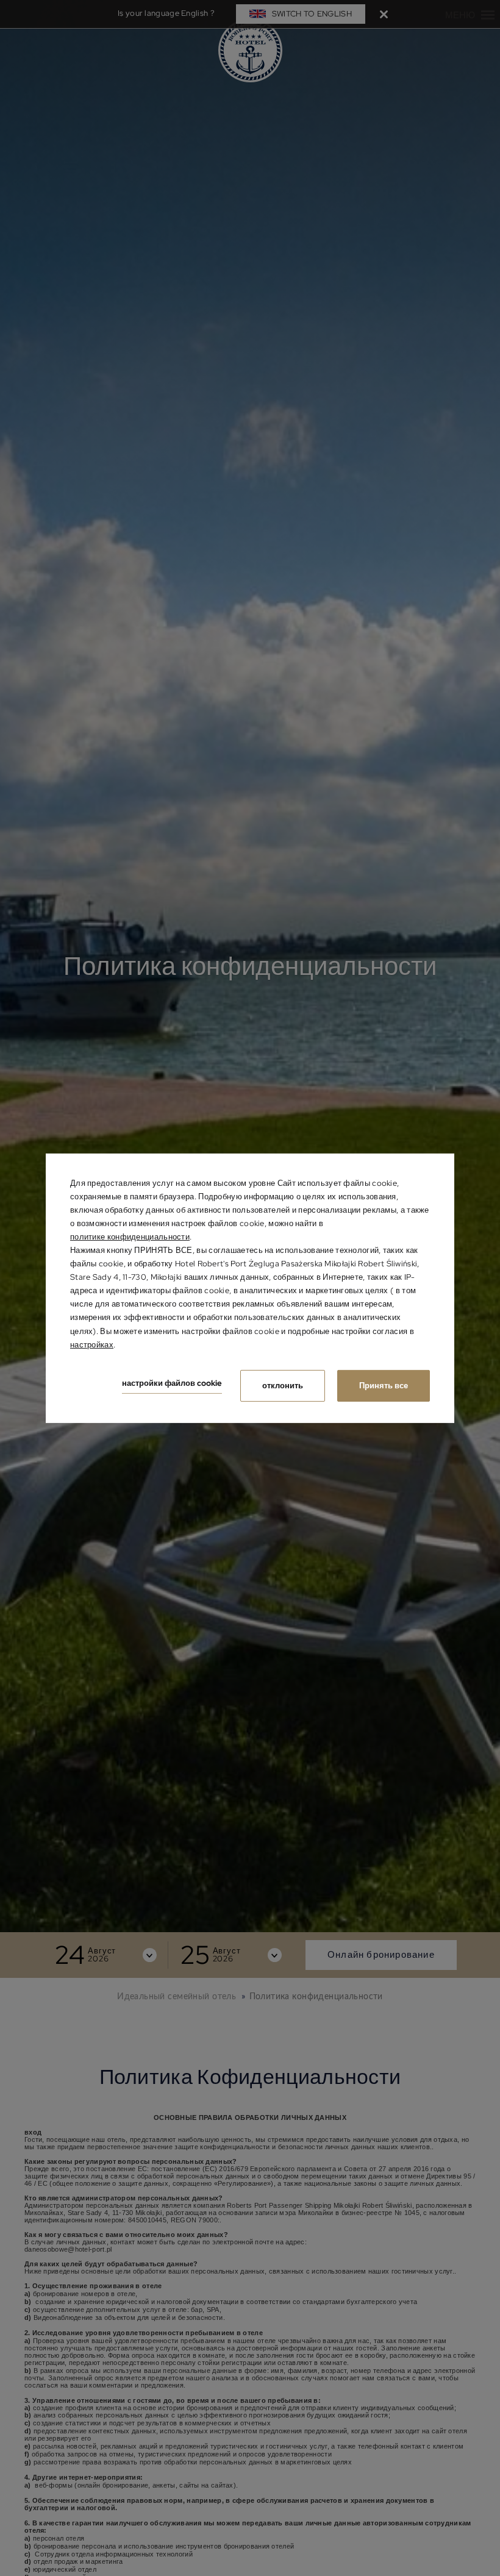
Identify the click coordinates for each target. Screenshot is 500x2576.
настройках (92, 1345)
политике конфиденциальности (130, 1237)
